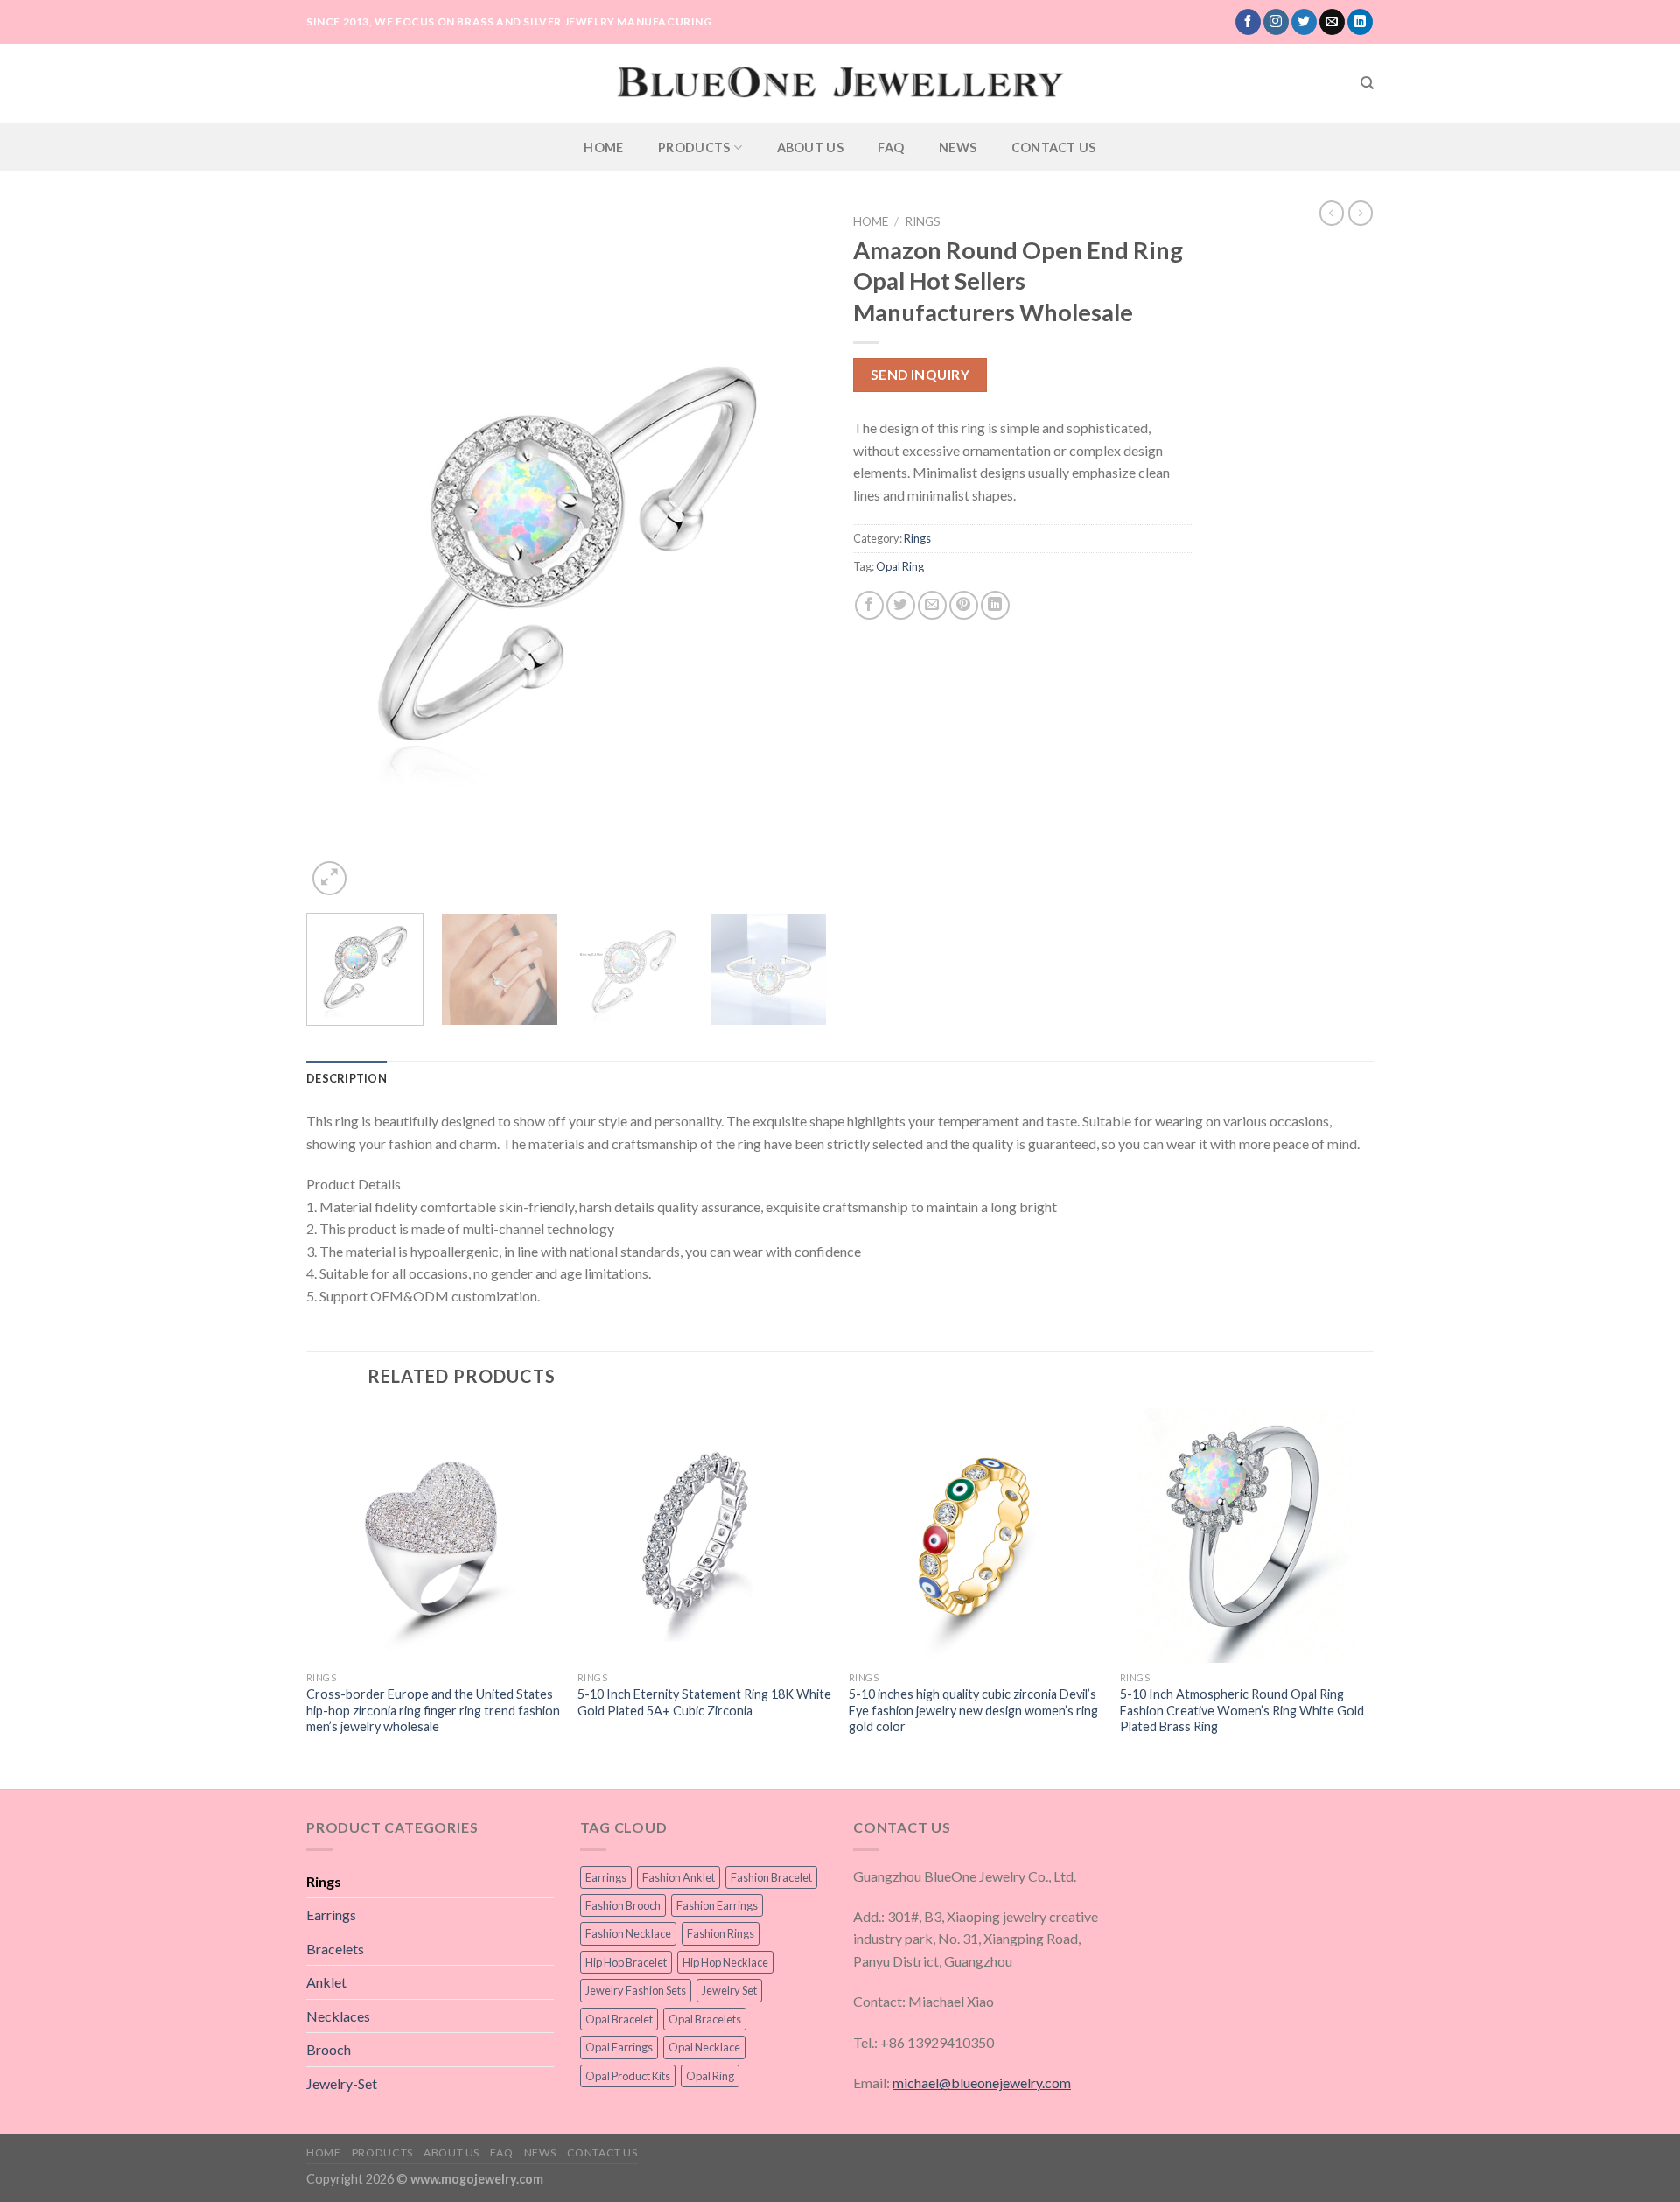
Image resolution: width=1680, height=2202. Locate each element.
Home (603, 147)
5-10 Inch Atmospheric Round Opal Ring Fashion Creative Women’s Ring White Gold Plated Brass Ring (1242, 1710)
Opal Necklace (704, 2047)
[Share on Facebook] (869, 605)
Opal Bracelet (619, 2019)
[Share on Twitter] (901, 605)
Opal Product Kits (628, 2076)
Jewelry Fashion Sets (636, 1990)
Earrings (331, 1914)
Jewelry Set (729, 1990)
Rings (923, 221)
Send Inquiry (920, 375)
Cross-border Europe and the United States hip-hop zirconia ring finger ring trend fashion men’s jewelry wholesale (433, 1710)
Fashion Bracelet (771, 1877)
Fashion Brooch (623, 1905)
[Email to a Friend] (932, 605)
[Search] (1367, 83)
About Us (810, 147)
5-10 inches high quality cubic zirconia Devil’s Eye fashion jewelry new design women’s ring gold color (973, 1710)
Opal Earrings (619, 2047)
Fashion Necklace (628, 1933)
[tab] (346, 1078)
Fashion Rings (721, 1933)
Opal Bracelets (705, 2019)
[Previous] (339, 553)
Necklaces (338, 2016)
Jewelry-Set (342, 2083)
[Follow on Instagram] (1276, 22)
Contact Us (1054, 147)
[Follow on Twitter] (1304, 22)
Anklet (326, 1982)
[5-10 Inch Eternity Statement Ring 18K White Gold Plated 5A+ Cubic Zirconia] (704, 1535)
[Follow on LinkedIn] (1360, 22)
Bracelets (335, 1949)
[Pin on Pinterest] (964, 605)
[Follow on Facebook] (1248, 22)
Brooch (329, 2049)
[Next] (794, 553)
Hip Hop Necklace (725, 1962)
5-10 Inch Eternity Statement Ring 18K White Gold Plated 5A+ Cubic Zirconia (704, 1702)
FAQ (891, 147)
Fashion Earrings (717, 1905)
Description (346, 1078)
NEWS (958, 147)
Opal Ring (900, 566)
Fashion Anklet (679, 1877)
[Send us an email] (1332, 22)
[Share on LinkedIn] (995, 605)
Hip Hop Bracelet (626, 1962)
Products (694, 147)
